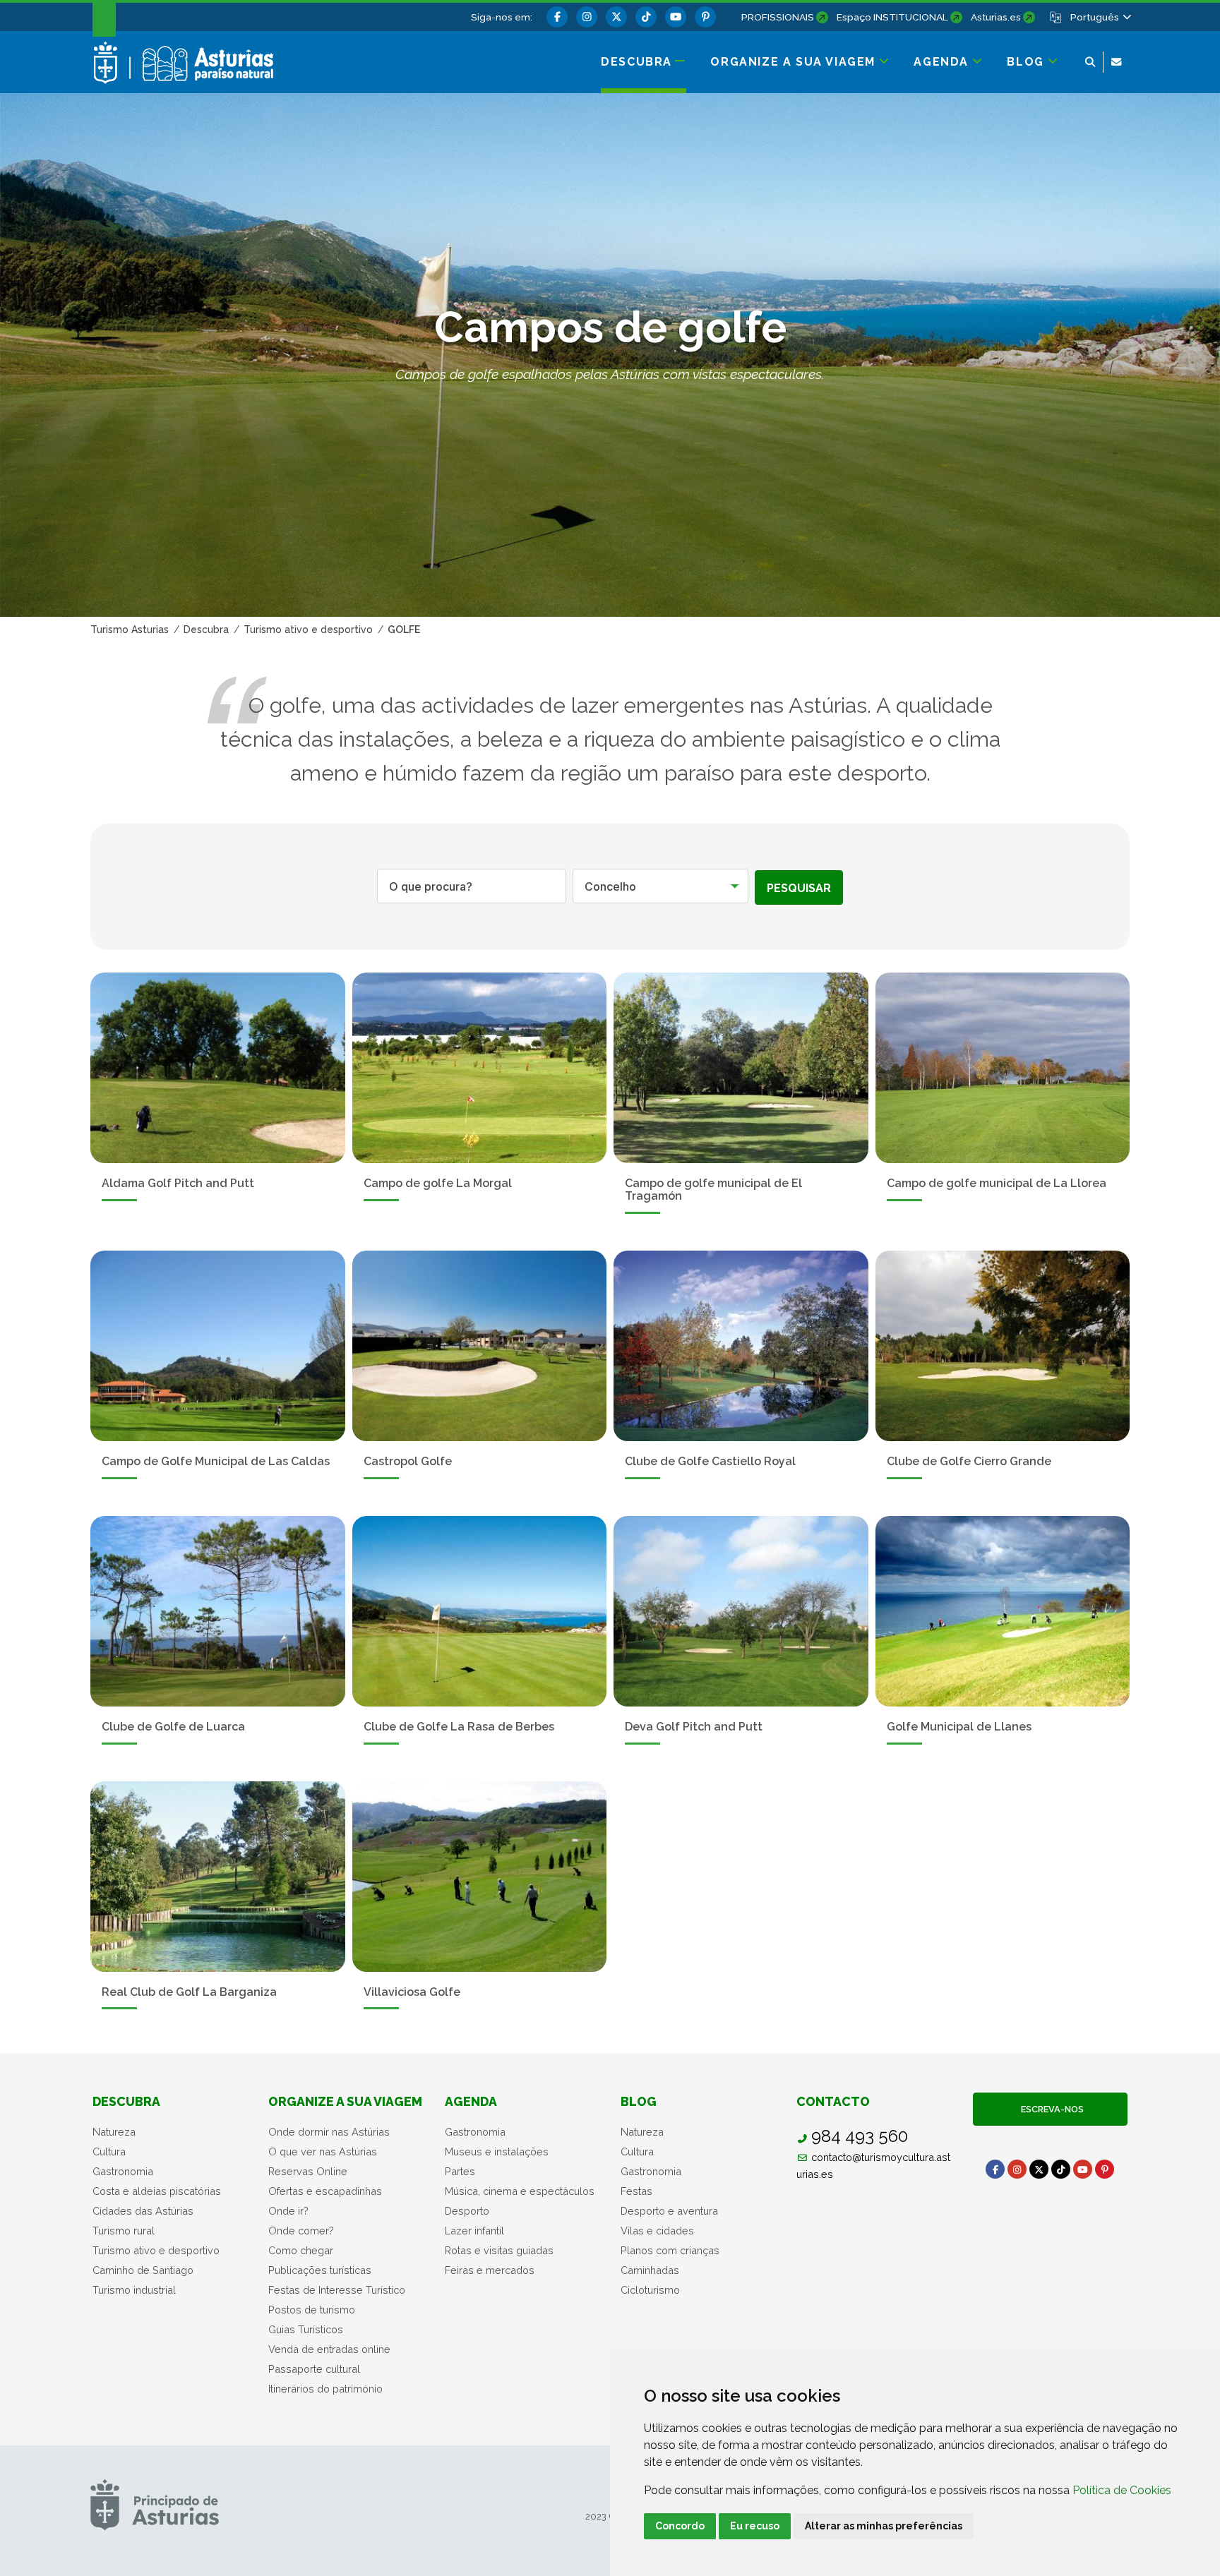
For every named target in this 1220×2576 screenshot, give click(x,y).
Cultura (109, 2151)
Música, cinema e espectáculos (520, 2191)
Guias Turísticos (306, 2329)
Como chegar (301, 2250)
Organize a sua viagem (345, 2101)
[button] (1100, 17)
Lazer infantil (474, 2231)
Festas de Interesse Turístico (337, 2290)
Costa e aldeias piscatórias (157, 2191)
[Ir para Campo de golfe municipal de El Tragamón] (741, 1068)
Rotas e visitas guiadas (499, 2250)
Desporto (467, 2211)
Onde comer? (301, 2231)
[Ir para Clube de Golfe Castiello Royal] (741, 1346)
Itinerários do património (325, 2389)
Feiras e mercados (490, 2270)
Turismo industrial (134, 2290)
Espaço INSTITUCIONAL (892, 17)
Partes (460, 2171)
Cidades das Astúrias (143, 2211)
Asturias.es (996, 17)
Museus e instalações (497, 2151)
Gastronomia (123, 2171)
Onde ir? (288, 2211)
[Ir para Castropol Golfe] (480, 1346)
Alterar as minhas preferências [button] (884, 2526)
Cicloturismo (650, 2290)
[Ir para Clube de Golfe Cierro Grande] (1003, 1346)
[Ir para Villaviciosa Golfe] (480, 1877)
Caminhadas (650, 2270)
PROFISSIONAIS (778, 17)
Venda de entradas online (329, 2349)
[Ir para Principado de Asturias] (155, 2504)
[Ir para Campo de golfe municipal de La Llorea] (1003, 1068)
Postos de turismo (312, 2310)
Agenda (471, 2101)
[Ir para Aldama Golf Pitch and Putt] (218, 1068)
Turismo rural (124, 2231)
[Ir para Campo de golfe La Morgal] (480, 1068)
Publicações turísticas (320, 2270)
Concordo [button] (680, 2526)
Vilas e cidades (657, 2231)
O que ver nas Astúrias (323, 2151)
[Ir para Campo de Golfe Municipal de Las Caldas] (218, 1346)
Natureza (114, 2132)
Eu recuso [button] (755, 2526)
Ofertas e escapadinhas (325, 2191)
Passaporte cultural (314, 2369)
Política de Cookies (1122, 2490)
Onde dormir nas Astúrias (329, 2132)
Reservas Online (308, 2171)
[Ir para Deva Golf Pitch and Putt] (741, 1611)
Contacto (833, 2101)
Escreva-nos (1050, 2109)
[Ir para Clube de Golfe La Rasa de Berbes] (480, 1611)
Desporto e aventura (669, 2211)
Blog (639, 2101)
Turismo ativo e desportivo (156, 2250)
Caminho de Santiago (143, 2270)
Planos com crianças (670, 2250)
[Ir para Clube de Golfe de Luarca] (218, 1611)
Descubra (126, 2101)
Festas (636, 2191)
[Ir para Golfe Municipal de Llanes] (1003, 1611)
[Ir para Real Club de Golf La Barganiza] (218, 1877)
